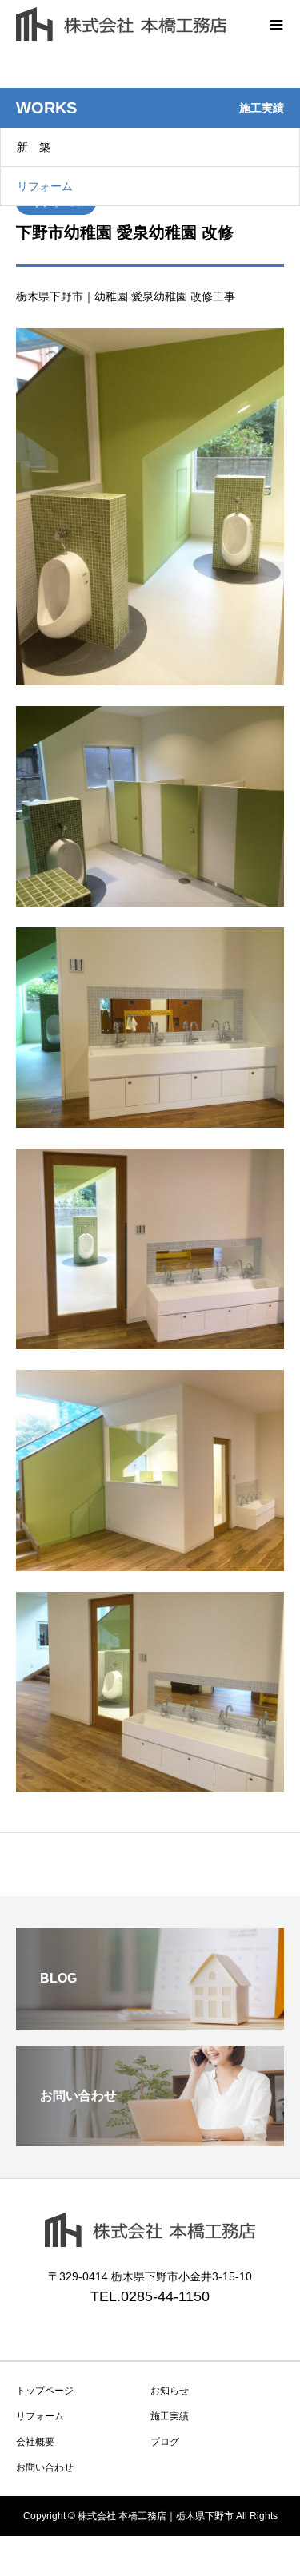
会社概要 (35, 2442)
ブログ (165, 2442)
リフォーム (45, 186)
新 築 (34, 147)
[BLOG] (150, 2023)
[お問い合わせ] (150, 2139)
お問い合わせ (45, 2467)
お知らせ (170, 2391)
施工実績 (170, 2416)
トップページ (45, 2391)
